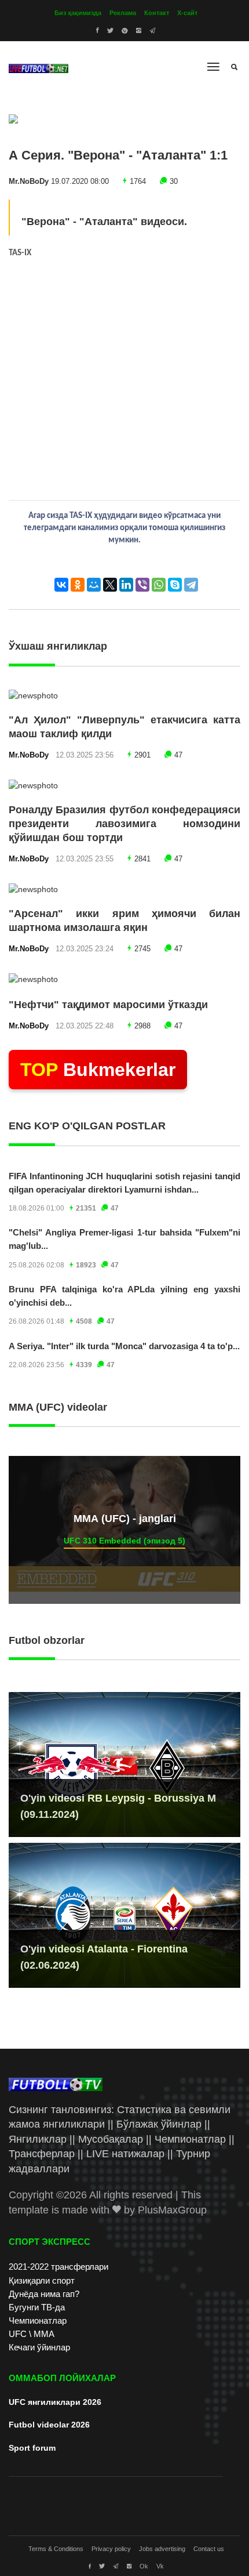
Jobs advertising (162, 2549)
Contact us (209, 2549)
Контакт (157, 13)
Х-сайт (187, 13)
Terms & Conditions (56, 2549)
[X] (110, 585)
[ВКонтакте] (61, 585)
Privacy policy (111, 2549)
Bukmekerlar (98, 1070)
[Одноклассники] (78, 585)
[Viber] (142, 585)
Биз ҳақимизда (78, 13)
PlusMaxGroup (172, 2210)
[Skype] (175, 585)
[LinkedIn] (126, 585)
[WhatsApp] (159, 585)
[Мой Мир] (94, 585)
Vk (160, 2566)
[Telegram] (191, 585)
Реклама (123, 13)
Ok (144, 2566)
